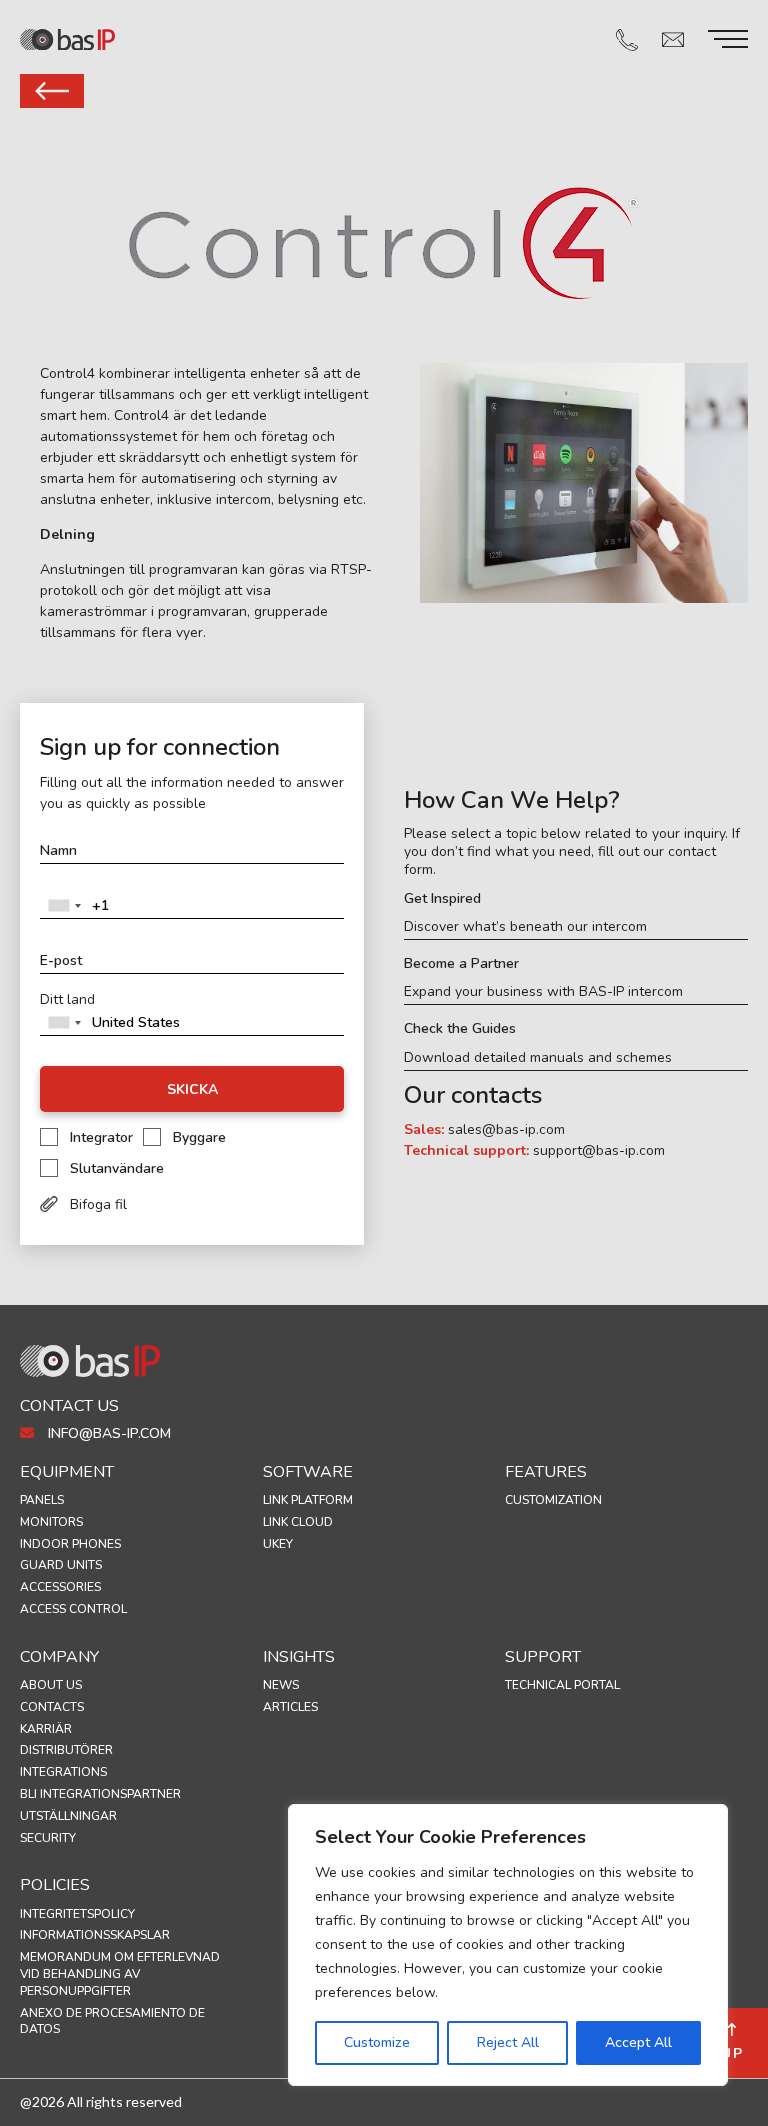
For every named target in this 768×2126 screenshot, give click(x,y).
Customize (377, 2042)
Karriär (46, 1729)
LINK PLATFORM (308, 1500)
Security (48, 1838)
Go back (52, 91)
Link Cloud (298, 1522)
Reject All (508, 2042)
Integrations (63, 1772)
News (281, 1685)
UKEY (278, 1544)
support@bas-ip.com (599, 1150)
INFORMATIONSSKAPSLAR (95, 1935)
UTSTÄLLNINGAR (68, 1816)
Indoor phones (70, 1544)
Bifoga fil (98, 1204)
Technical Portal (562, 1685)
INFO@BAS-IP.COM (107, 1433)
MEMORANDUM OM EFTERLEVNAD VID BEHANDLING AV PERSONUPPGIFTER (120, 1974)
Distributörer (66, 1750)
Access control (73, 1609)
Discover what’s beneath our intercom (525, 927)
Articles (290, 1707)
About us (51, 1685)
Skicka (192, 1089)
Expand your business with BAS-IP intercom (543, 992)
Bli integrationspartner (100, 1794)
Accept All (638, 2042)
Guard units (61, 1565)
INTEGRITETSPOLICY (77, 1914)
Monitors (51, 1522)
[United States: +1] (64, 906)
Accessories (60, 1587)
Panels (42, 1500)
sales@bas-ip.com (506, 1129)
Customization (553, 1500)
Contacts (52, 1707)
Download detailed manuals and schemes (538, 1058)
